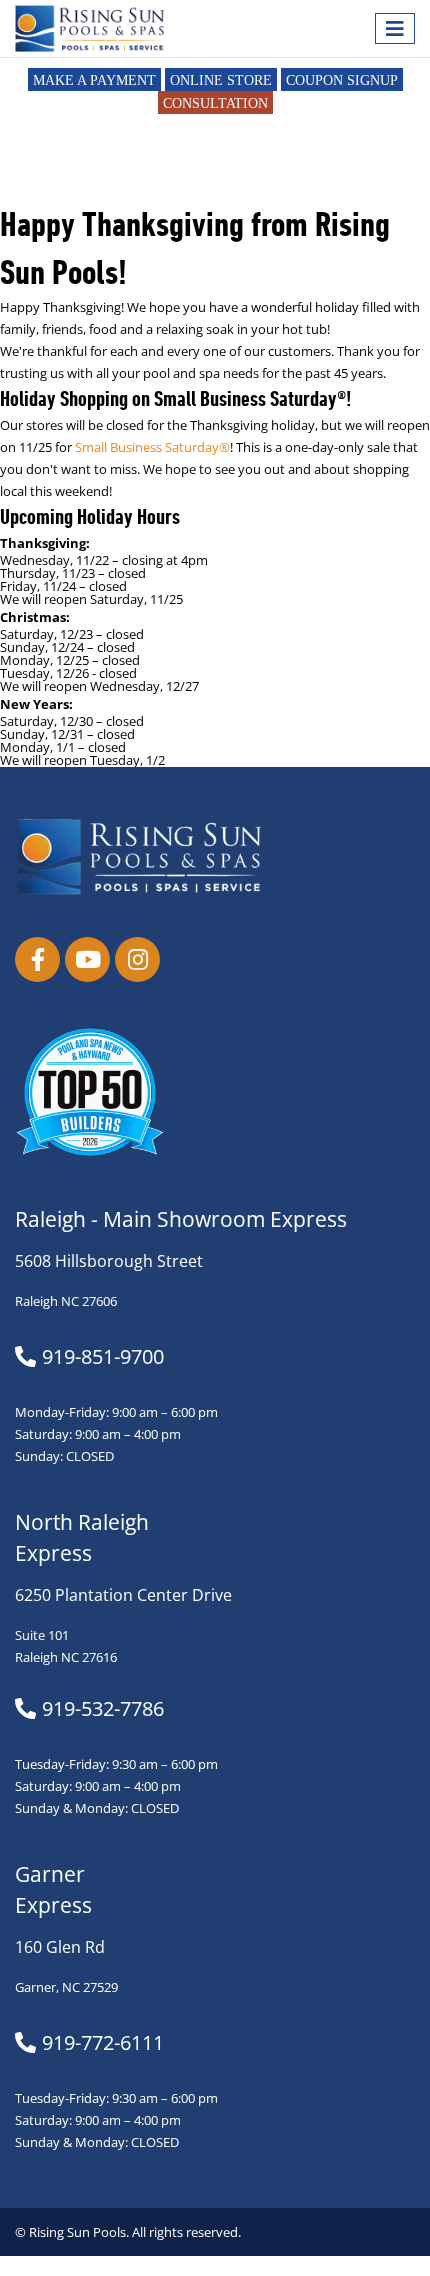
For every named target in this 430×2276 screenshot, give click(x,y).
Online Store (221, 80)
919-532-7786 (103, 1709)
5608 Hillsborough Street (109, 1261)
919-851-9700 (103, 1357)
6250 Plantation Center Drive (123, 1595)
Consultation (215, 103)
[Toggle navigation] (395, 28)
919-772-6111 (103, 2043)
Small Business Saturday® (152, 447)
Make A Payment (94, 80)
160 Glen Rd (60, 1947)
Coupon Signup (342, 80)
